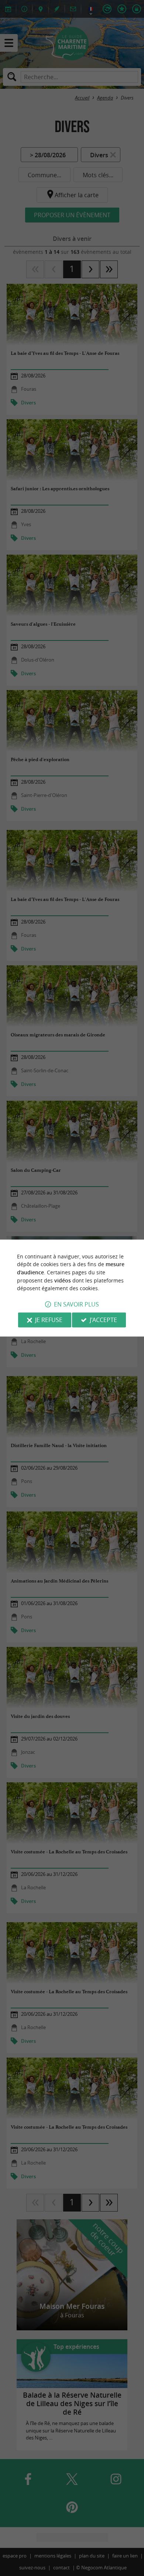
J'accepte (103, 1320)
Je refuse (49, 1320)
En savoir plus (76, 1304)
